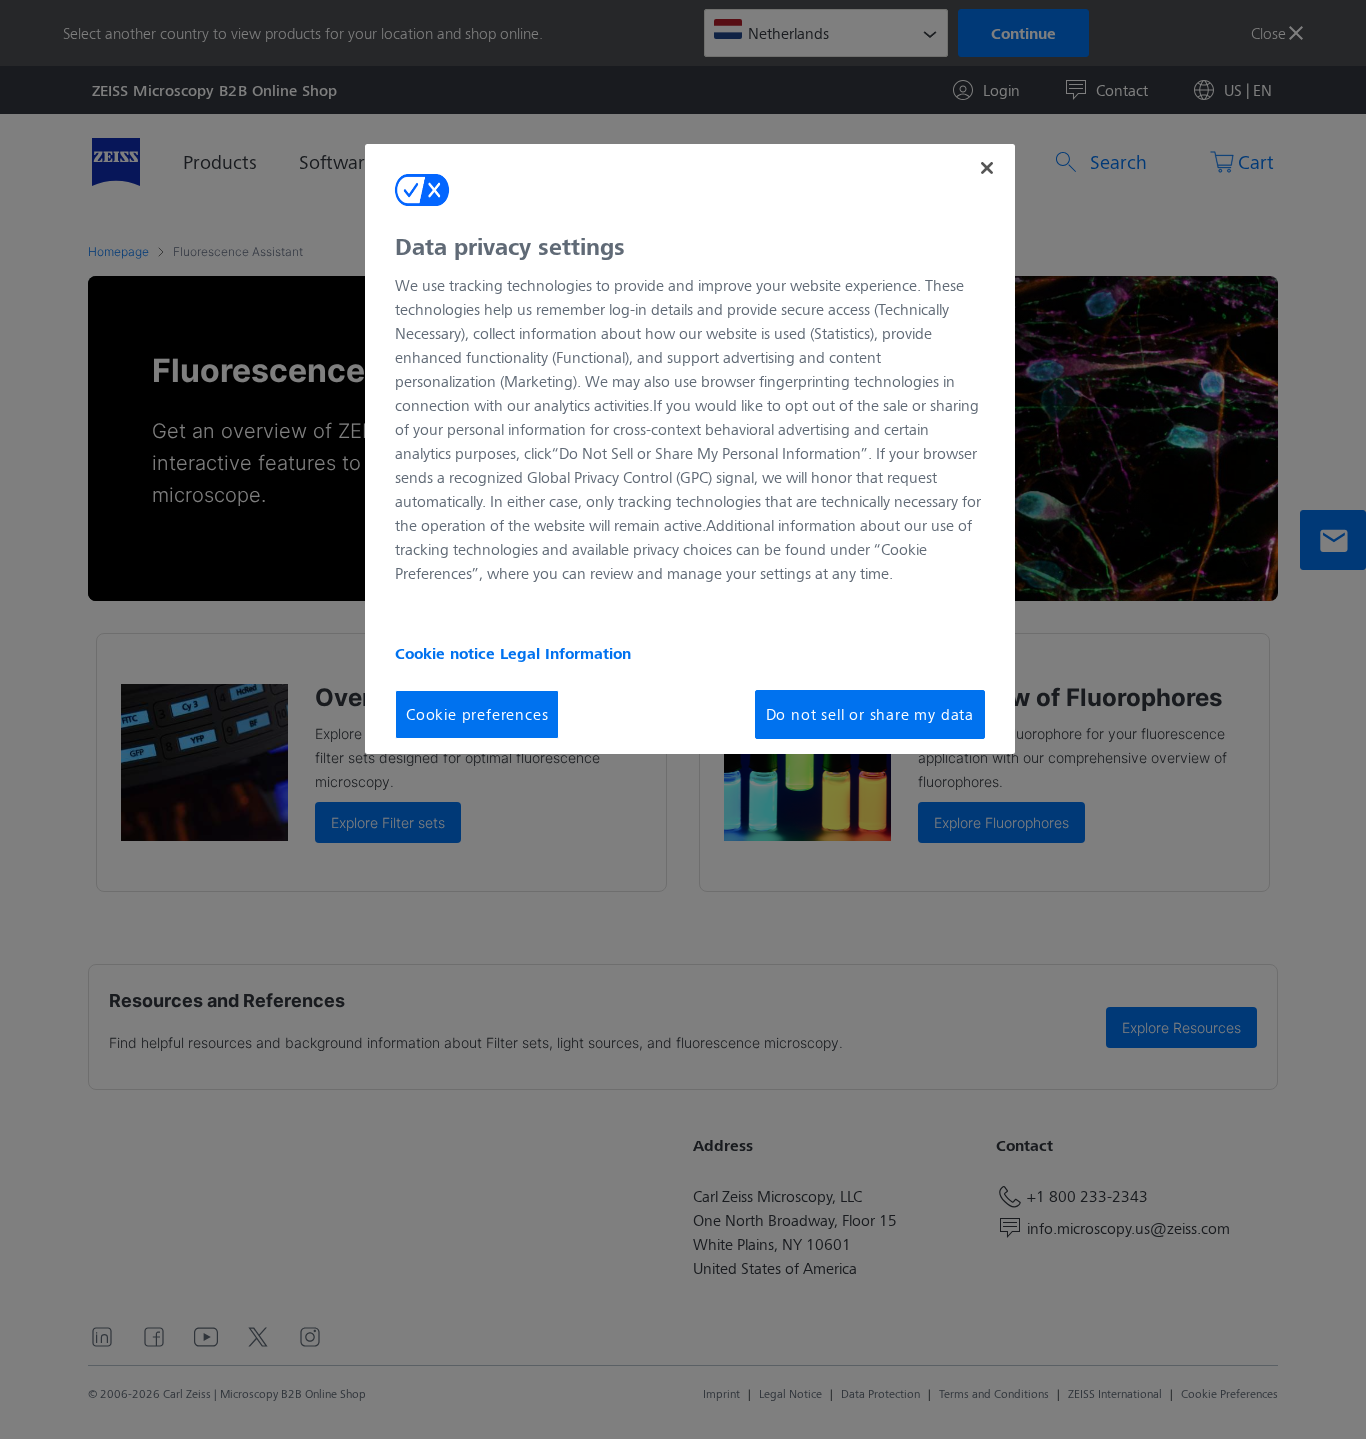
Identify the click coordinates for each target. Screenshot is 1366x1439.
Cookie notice (447, 653)
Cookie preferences (477, 713)
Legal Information (565, 653)
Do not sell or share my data (870, 713)
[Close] (987, 168)
